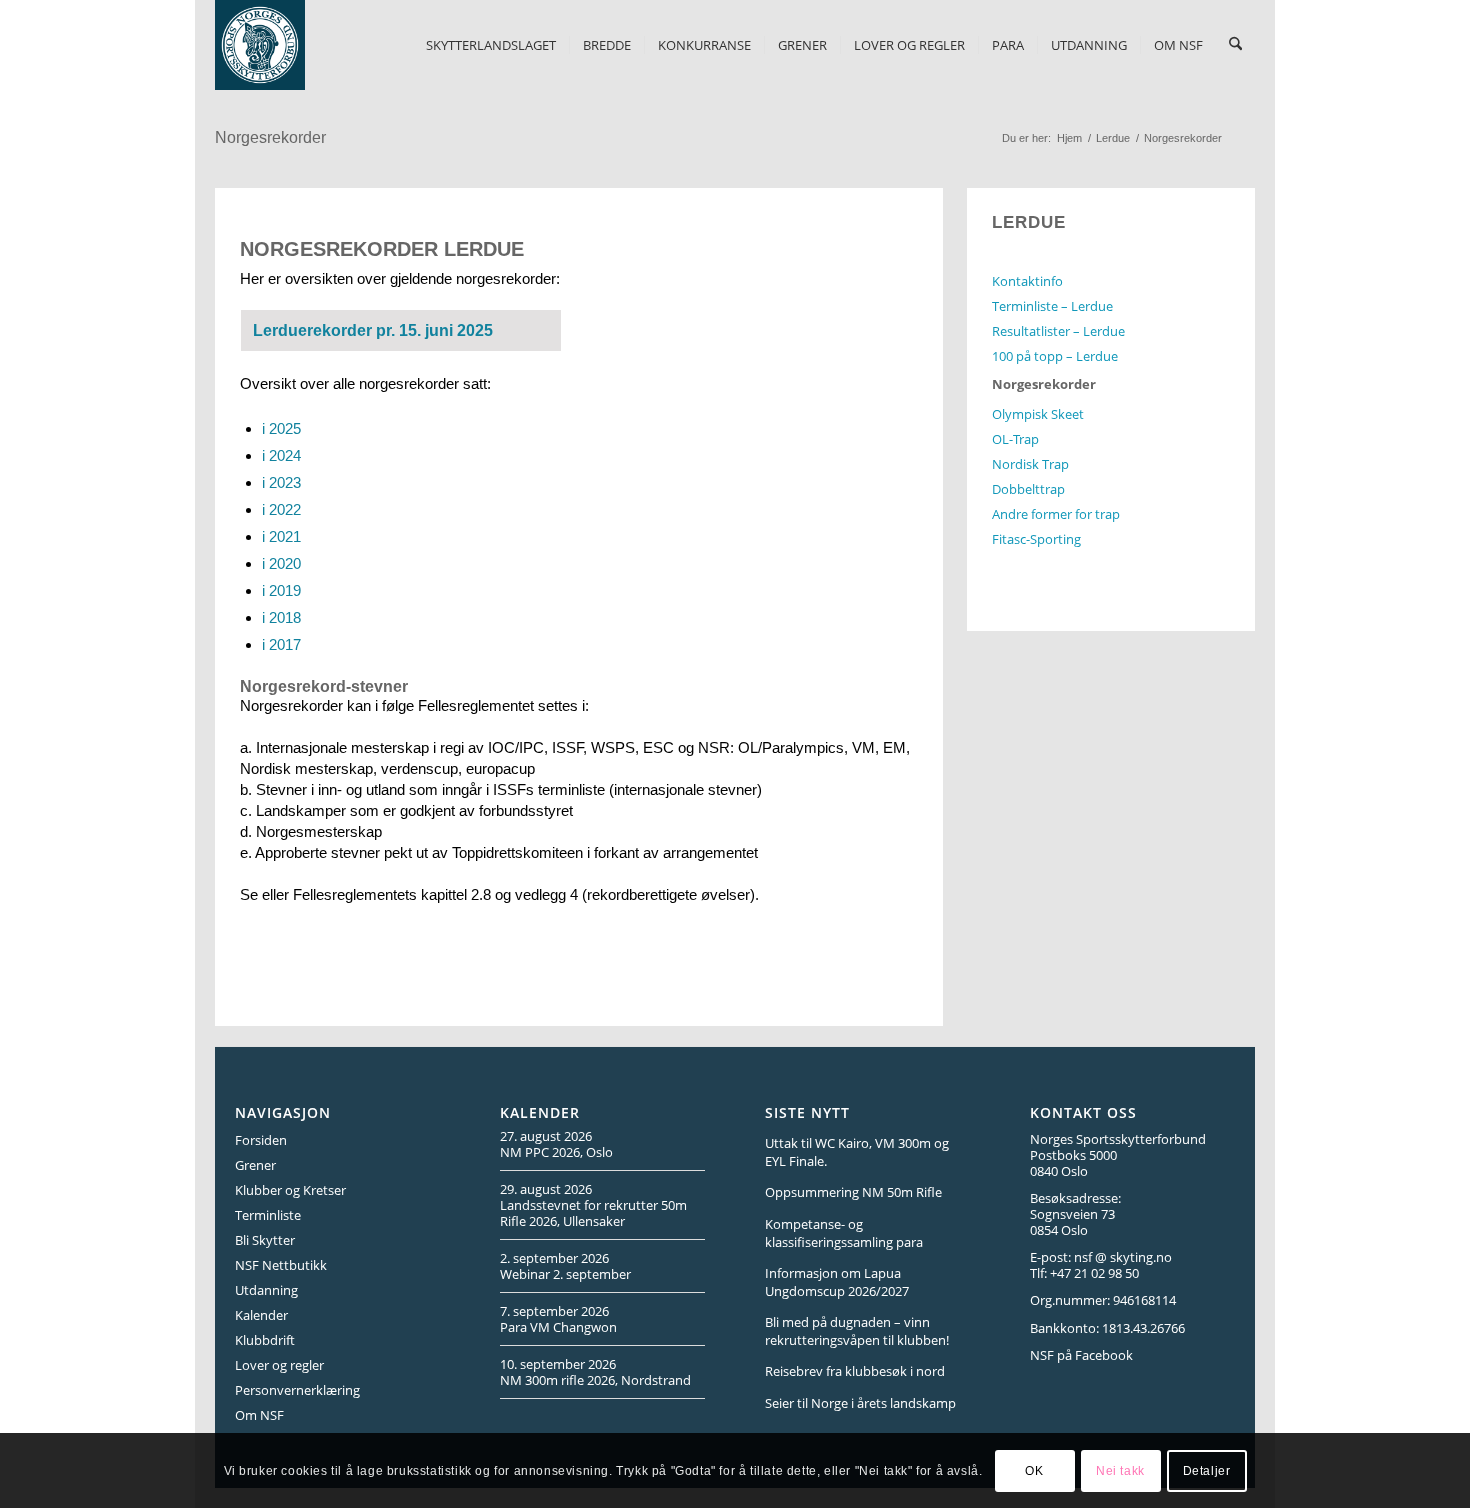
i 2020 (281, 563)
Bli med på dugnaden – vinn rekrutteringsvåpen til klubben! (857, 1331)
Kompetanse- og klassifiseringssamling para (844, 1233)
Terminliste (268, 1215)
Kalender (261, 1315)
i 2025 (281, 428)
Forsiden (261, 1140)
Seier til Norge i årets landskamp (860, 1403)
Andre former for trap (1056, 514)
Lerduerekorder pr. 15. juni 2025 (373, 330)
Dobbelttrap (1028, 489)
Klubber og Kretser (290, 1190)
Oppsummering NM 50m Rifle (853, 1192)
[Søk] (1235, 45)
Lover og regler (279, 1365)
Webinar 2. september (565, 1274)
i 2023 (281, 482)
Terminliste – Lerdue (1052, 306)
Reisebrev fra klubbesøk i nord (855, 1371)
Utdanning (266, 1290)
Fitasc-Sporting (1036, 539)
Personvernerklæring (297, 1390)
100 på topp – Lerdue (1055, 356)
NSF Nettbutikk (281, 1265)
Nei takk (1120, 1470)
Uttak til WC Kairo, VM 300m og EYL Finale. (857, 1152)
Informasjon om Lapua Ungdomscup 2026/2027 (837, 1282)
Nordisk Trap (1030, 464)
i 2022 (281, 509)
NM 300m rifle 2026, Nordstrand (595, 1380)
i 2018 (281, 617)
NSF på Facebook (1081, 1355)
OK (1034, 1470)
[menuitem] (491, 45)
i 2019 (281, 590)
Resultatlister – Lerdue (1058, 331)
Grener (255, 1165)
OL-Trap (1015, 439)
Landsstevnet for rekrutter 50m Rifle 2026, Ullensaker (593, 1213)
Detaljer (1207, 1470)
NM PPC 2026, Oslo (556, 1152)
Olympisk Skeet (1038, 414)
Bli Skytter (265, 1240)
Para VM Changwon (558, 1327)
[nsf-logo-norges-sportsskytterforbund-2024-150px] (260, 45)
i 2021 (281, 536)
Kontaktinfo (1027, 281)
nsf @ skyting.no (1123, 1257)
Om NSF (259, 1415)
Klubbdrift (265, 1340)
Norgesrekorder (270, 137)
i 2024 (281, 455)
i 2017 (281, 644)
